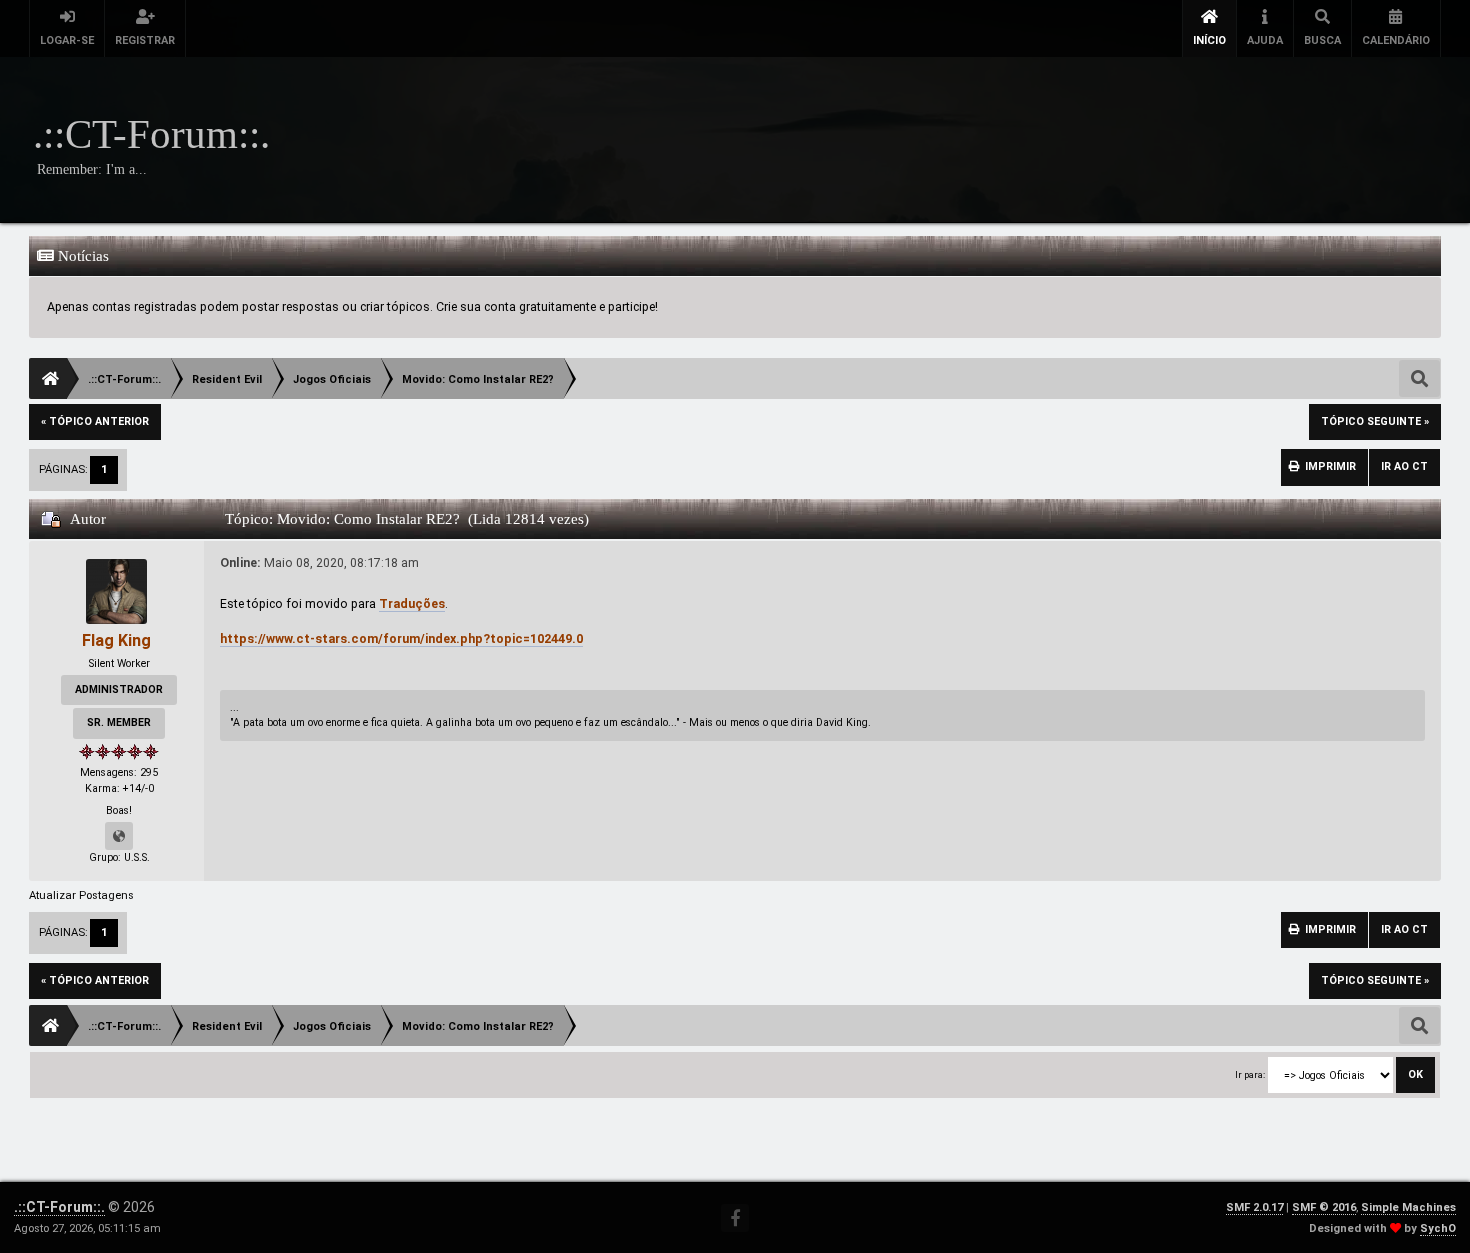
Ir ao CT (1404, 466)
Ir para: (1250, 1074)
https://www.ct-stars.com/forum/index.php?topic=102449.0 (401, 638)
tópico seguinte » (1375, 421)
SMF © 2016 (1324, 1207)
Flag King (116, 640)
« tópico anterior (95, 421)
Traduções (412, 603)
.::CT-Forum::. (59, 1207)
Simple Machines (1408, 1207)
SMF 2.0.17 (1254, 1207)
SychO (1438, 1228)
